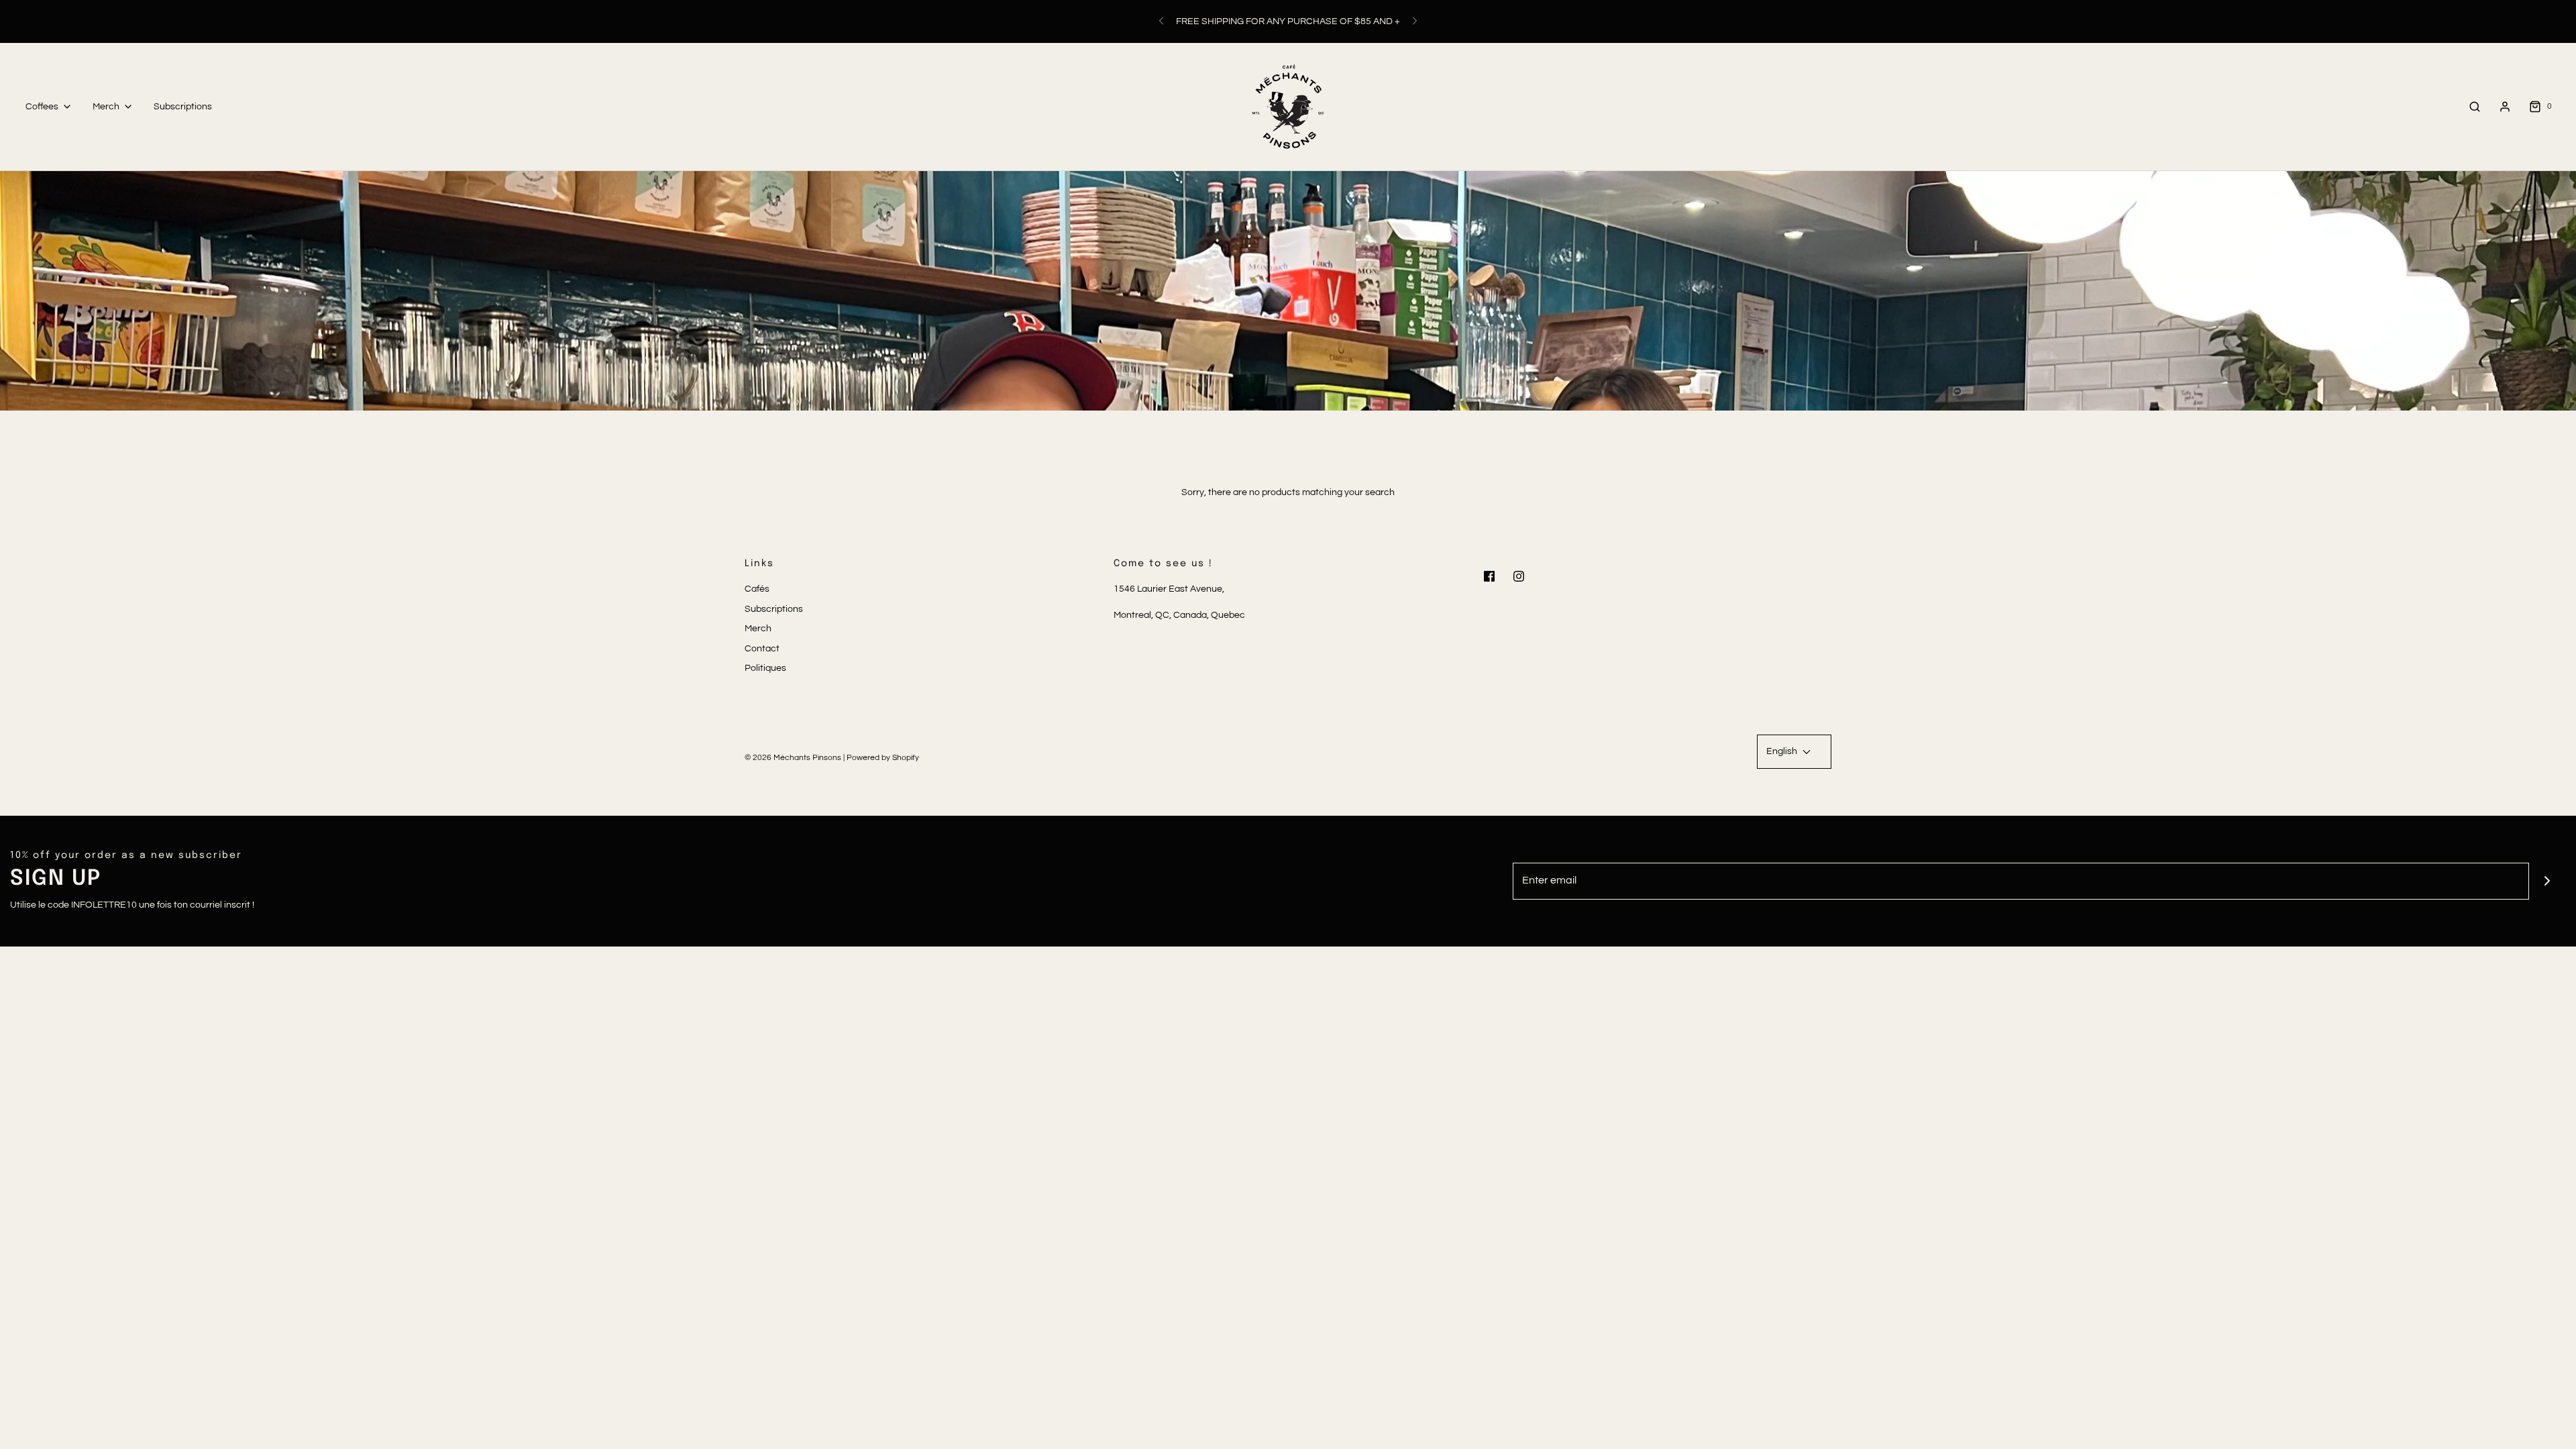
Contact (762, 649)
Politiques (765, 668)
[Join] (2547, 881)
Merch (758, 629)
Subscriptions (183, 107)
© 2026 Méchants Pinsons (793, 758)
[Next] (1415, 21)
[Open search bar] (2475, 106)
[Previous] (1161, 21)
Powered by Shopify (883, 758)
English (1783, 751)
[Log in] (2505, 107)
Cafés (757, 589)
